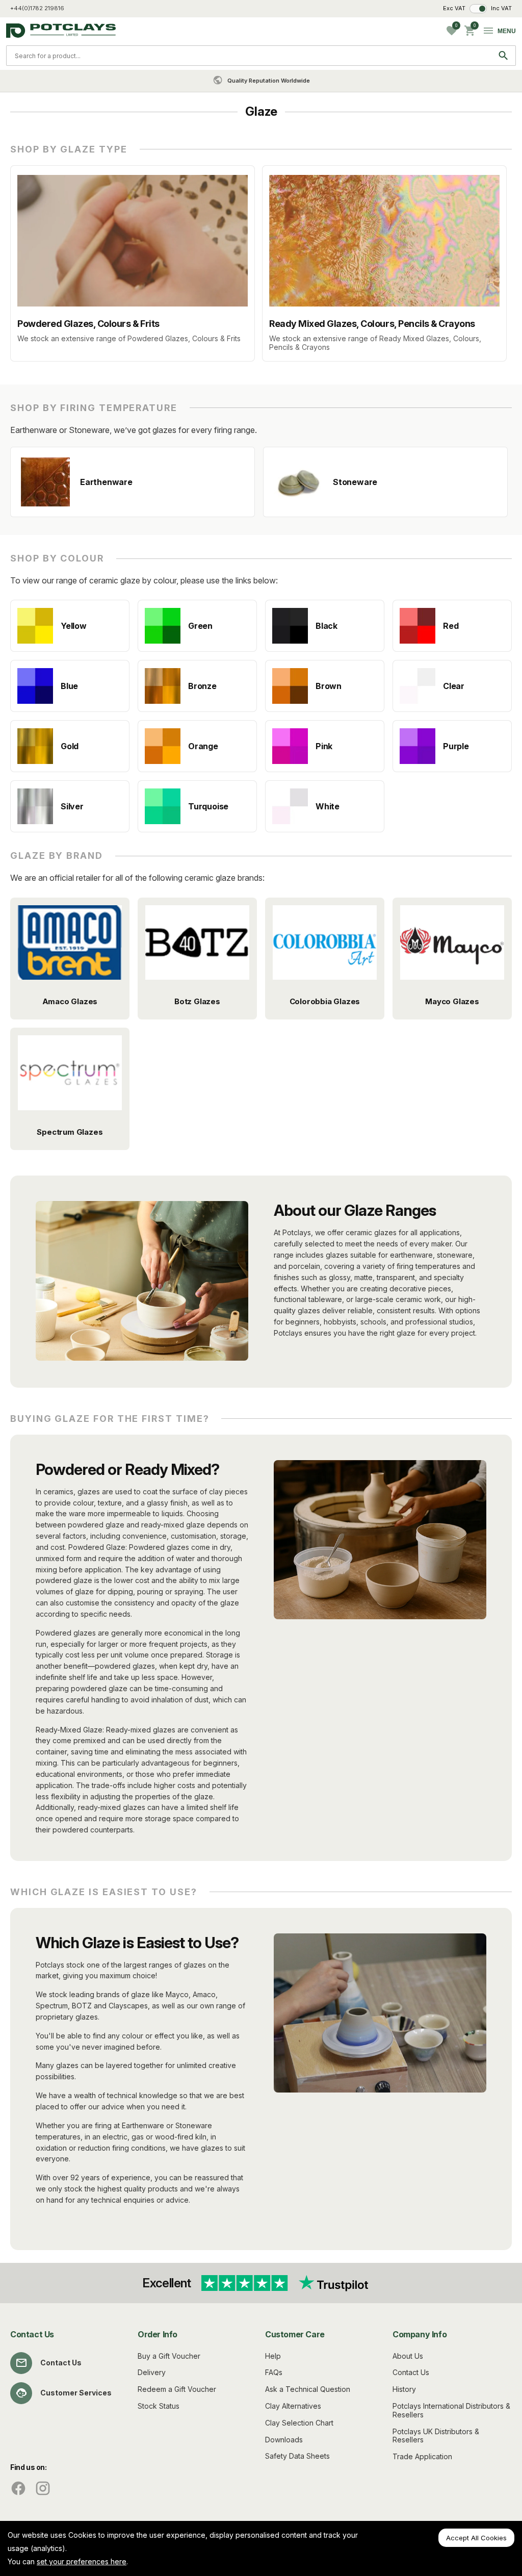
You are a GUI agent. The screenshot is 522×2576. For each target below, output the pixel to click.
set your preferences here (82, 2561)
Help (273, 2356)
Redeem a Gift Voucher (177, 2389)
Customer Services (76, 2393)
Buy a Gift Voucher (169, 2356)
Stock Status (159, 2406)
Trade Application (422, 2456)
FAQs (274, 2372)
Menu (507, 31)
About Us (408, 2356)
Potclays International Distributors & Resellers (451, 2410)
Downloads (284, 2440)
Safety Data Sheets (297, 2456)
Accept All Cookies (476, 2538)
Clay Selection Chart (299, 2423)
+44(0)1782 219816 (37, 8)
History (404, 2389)
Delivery (152, 2372)
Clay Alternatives (293, 2406)
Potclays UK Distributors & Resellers (436, 2436)
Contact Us (61, 2363)
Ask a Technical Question (308, 2389)
